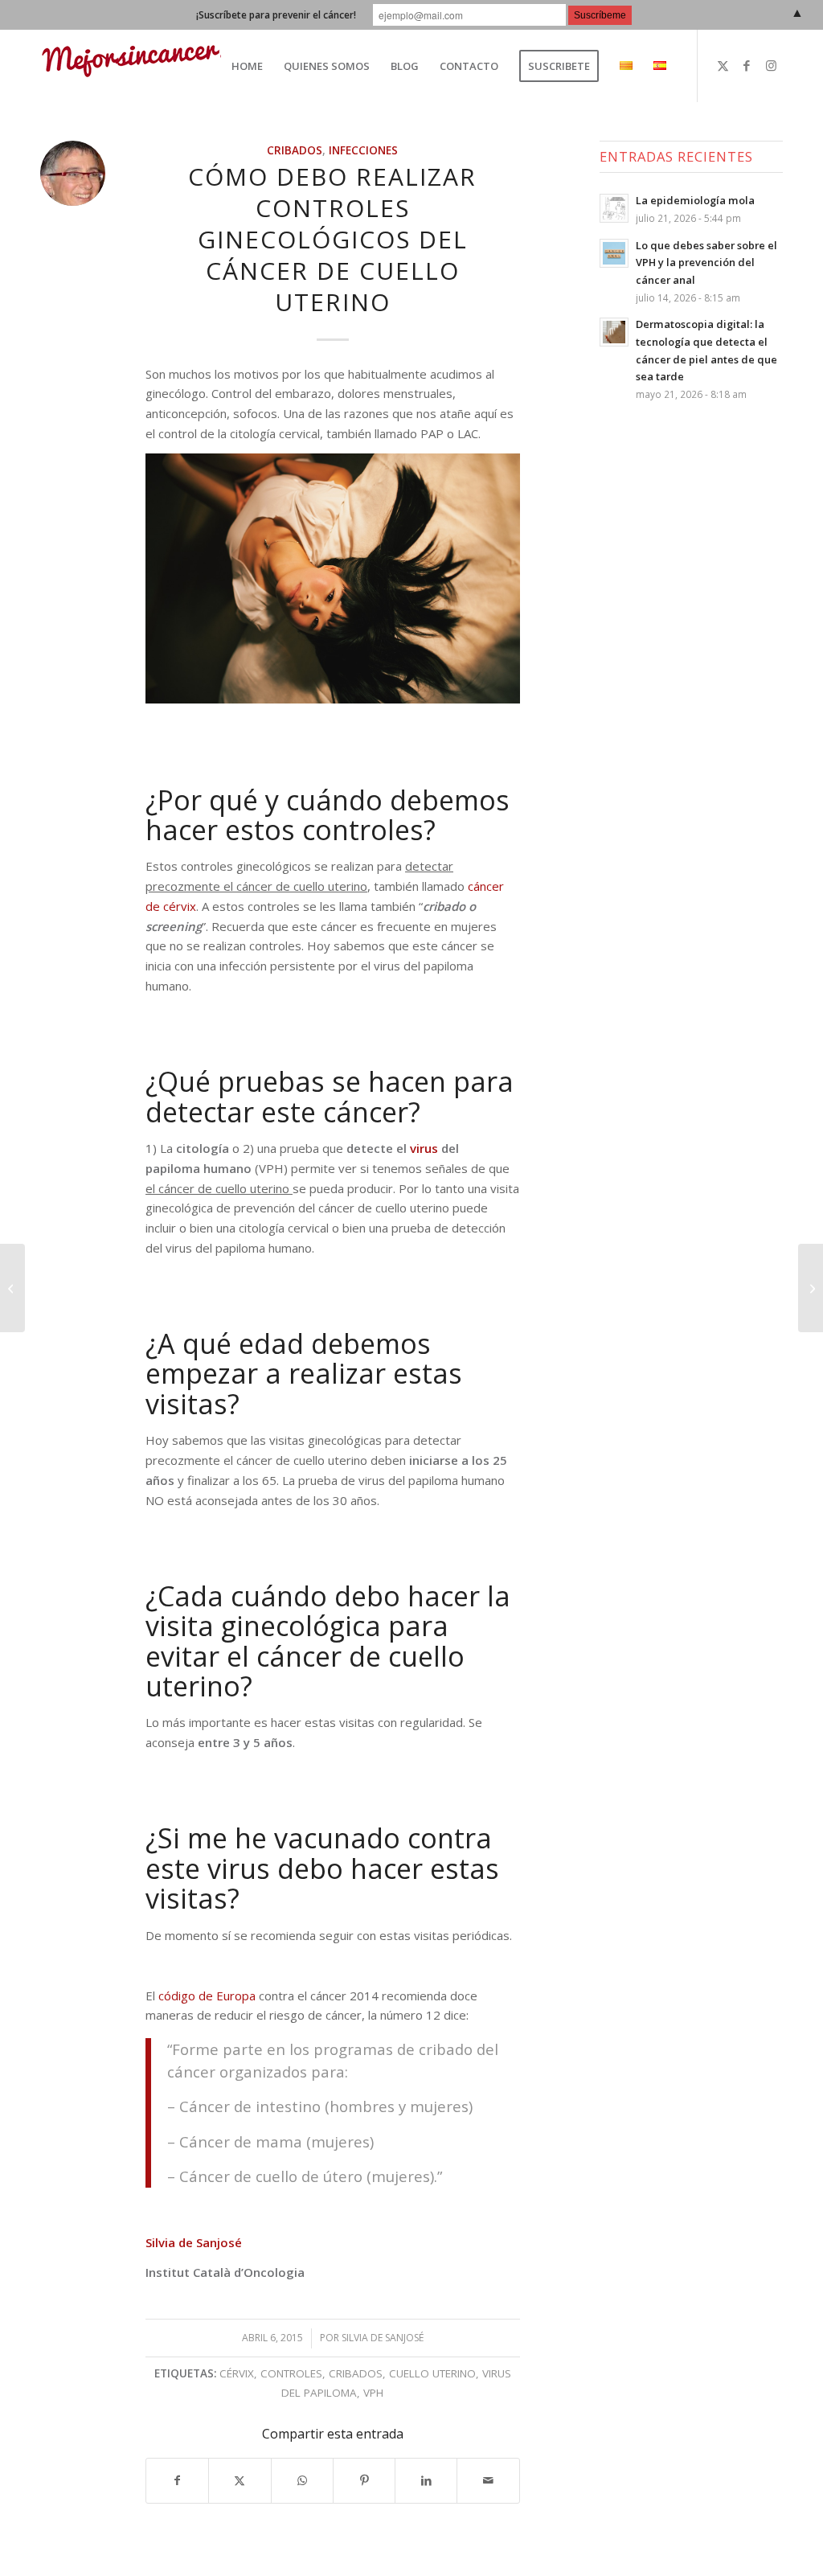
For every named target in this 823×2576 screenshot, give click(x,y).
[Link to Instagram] (771, 65)
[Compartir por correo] (488, 2481)
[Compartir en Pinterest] (364, 2481)
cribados (356, 2373)
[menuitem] (247, 66)
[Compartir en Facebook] (177, 2481)
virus (424, 1148)
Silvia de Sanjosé (194, 2242)
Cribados (295, 150)
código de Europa (207, 1996)
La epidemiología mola (695, 200)
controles (291, 2373)
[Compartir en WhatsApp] (302, 2481)
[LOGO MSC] (154, 66)
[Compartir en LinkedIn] (426, 2481)
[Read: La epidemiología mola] (614, 208)
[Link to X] (723, 65)
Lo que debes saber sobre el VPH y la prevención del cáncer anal (706, 263)
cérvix (237, 2373)
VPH (373, 2393)
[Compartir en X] (240, 2481)
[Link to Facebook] (747, 65)
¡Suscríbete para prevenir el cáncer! (276, 15)
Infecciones (363, 150)
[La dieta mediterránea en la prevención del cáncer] (12, 1288)
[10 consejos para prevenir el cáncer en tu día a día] (811, 1288)
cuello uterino (432, 2373)
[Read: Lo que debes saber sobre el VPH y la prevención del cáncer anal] (614, 253)
